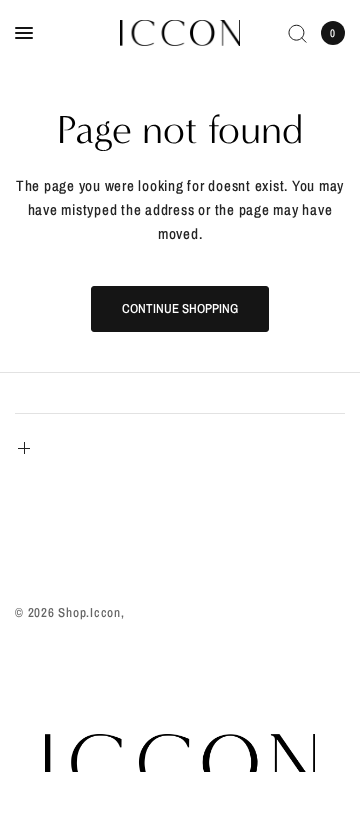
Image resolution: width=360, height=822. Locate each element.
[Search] (297, 33)
